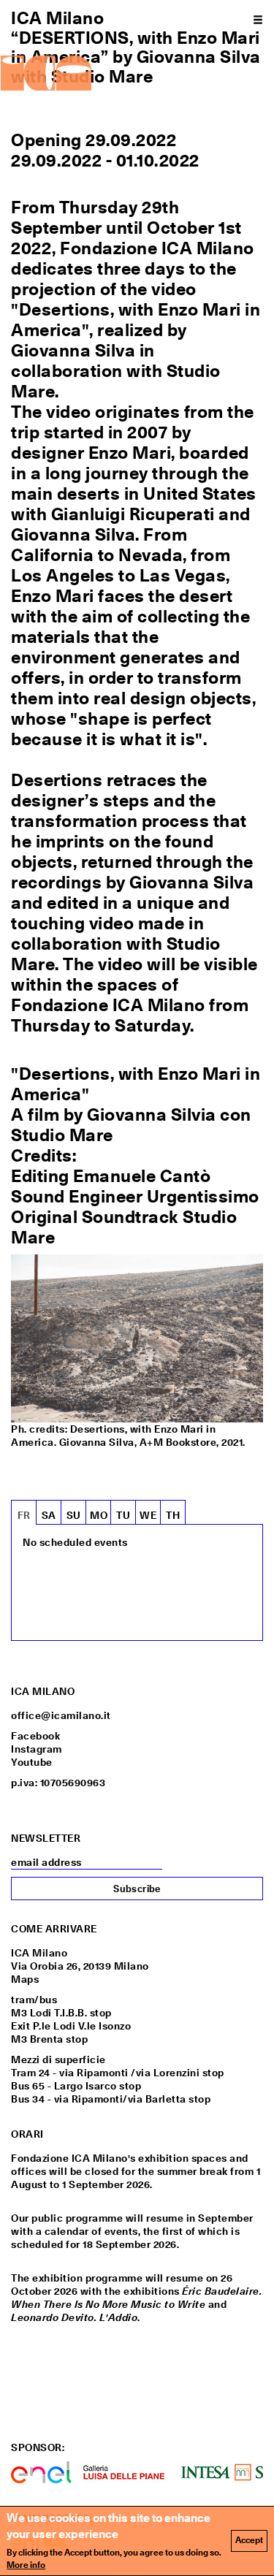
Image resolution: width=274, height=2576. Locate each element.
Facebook (35, 1736)
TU (123, 1515)
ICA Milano (57, 18)
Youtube (32, 1762)
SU (74, 1515)
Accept (249, 2540)
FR (24, 1515)
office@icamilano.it (61, 1715)
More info (26, 2565)
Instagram (37, 1749)
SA (49, 1515)
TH (173, 1515)
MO (99, 1515)
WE (148, 1515)
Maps (25, 1979)
